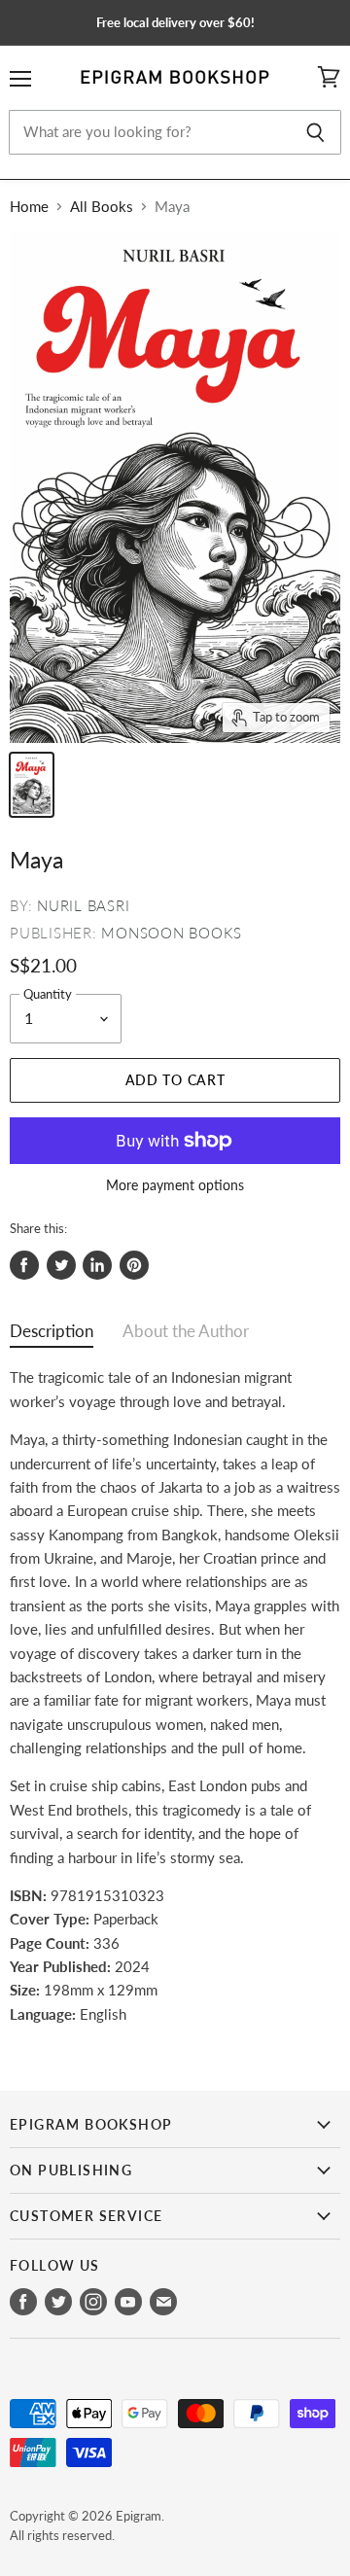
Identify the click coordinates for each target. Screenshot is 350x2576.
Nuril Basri (83, 905)
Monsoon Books (172, 933)
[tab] (52, 1336)
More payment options (175, 1185)
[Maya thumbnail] (32, 785)
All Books (102, 207)
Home (29, 207)
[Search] (315, 132)
